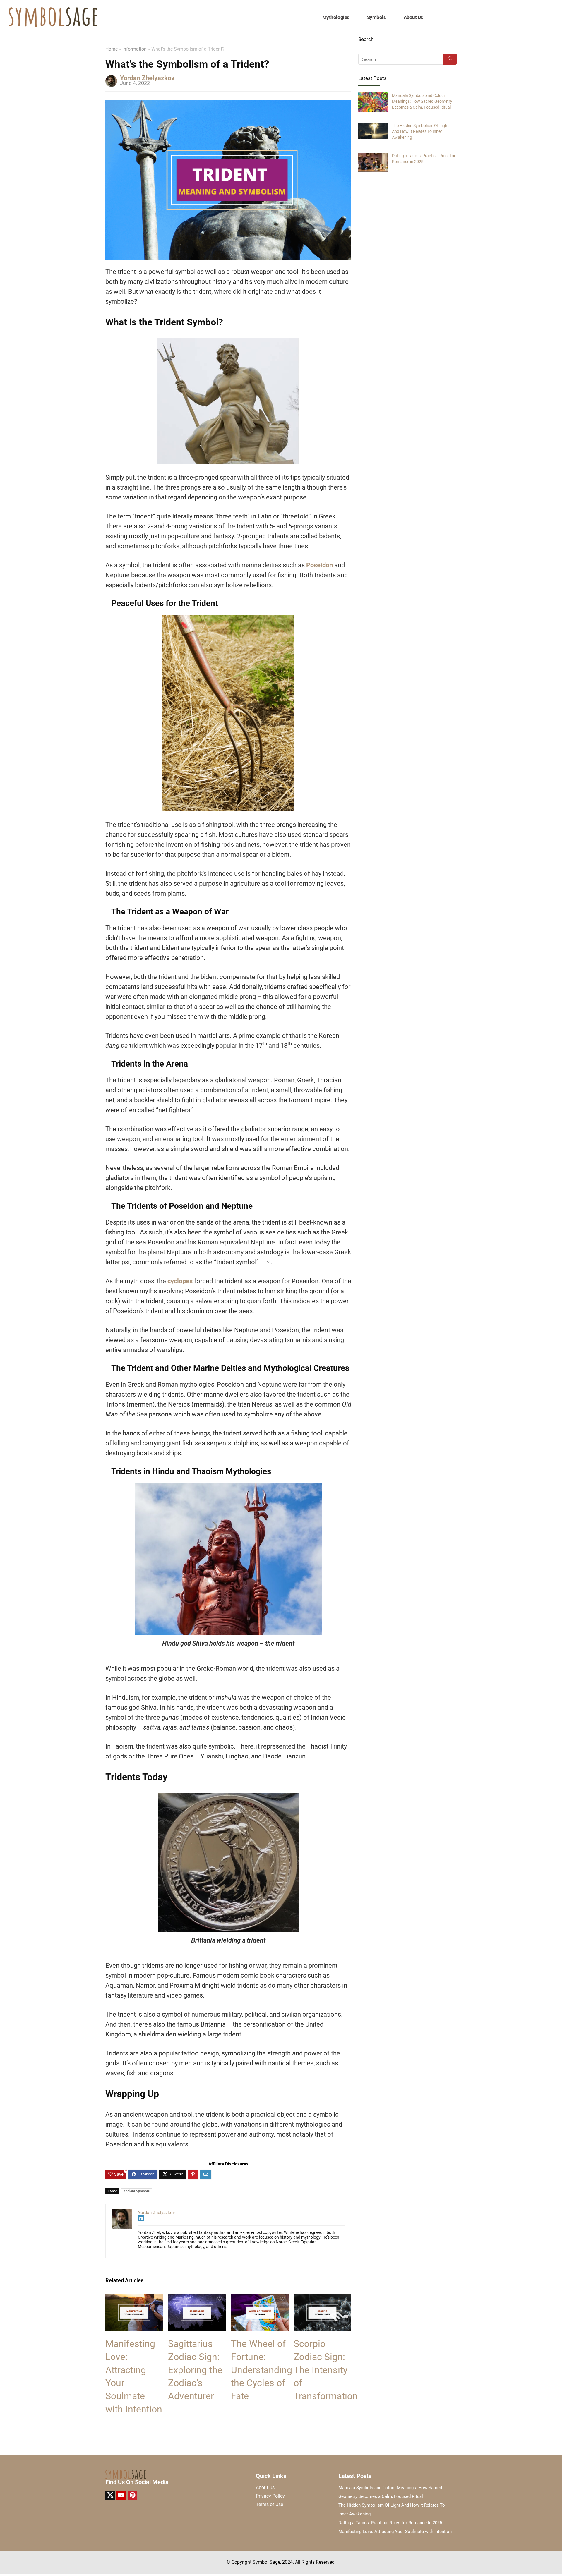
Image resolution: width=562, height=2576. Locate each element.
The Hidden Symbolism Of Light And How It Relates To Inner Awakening (420, 131)
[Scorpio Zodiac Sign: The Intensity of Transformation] (322, 2298)
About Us (413, 17)
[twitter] (110, 2496)
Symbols (377, 17)
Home (112, 49)
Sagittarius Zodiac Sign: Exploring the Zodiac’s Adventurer (195, 2370)
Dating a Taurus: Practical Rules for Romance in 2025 (390, 2523)
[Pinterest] (132, 2496)
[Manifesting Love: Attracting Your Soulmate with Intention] (134, 2298)
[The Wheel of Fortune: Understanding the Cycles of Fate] (260, 2298)
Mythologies (336, 17)
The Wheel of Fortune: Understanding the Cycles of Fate (262, 2370)
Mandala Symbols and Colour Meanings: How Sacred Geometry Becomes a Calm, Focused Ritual (422, 101)
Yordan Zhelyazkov (147, 78)
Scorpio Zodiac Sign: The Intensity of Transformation (326, 2370)
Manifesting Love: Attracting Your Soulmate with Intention (395, 2532)
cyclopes (180, 1281)
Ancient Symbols (136, 2191)
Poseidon (319, 565)
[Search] (450, 59)
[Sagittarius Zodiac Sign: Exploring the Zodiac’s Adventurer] (197, 2298)
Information (134, 49)
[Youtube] (121, 2496)
